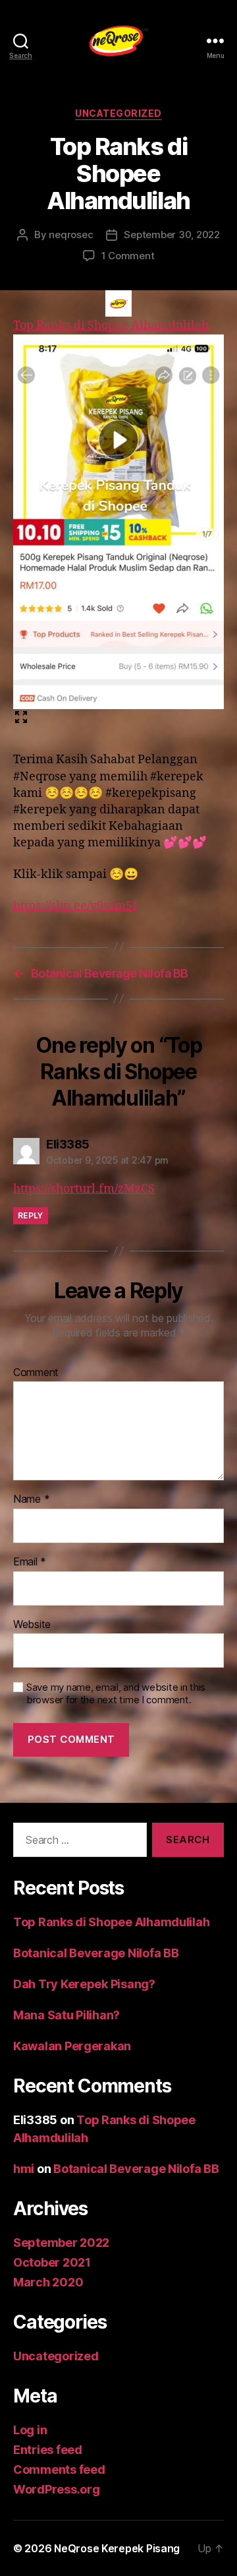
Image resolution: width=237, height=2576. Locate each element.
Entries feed (48, 2450)
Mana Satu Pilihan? (66, 2015)
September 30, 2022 (171, 235)
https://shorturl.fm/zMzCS (84, 1189)
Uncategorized (118, 113)
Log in (30, 2430)
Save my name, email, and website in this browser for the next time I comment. (116, 1694)
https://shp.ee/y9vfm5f (75, 906)
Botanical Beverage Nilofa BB (96, 1953)
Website (32, 1625)
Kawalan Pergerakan (72, 2046)
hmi (24, 2169)
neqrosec (71, 235)
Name (31, 1499)
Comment (36, 1373)
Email (30, 1562)
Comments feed (59, 2469)
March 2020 (48, 2282)
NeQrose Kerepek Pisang (117, 2548)
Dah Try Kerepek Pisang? (84, 1984)
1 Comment (128, 256)
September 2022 (61, 2243)
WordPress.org (57, 2489)
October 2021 (52, 2262)
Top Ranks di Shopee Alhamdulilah (111, 1922)
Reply (31, 1215)
